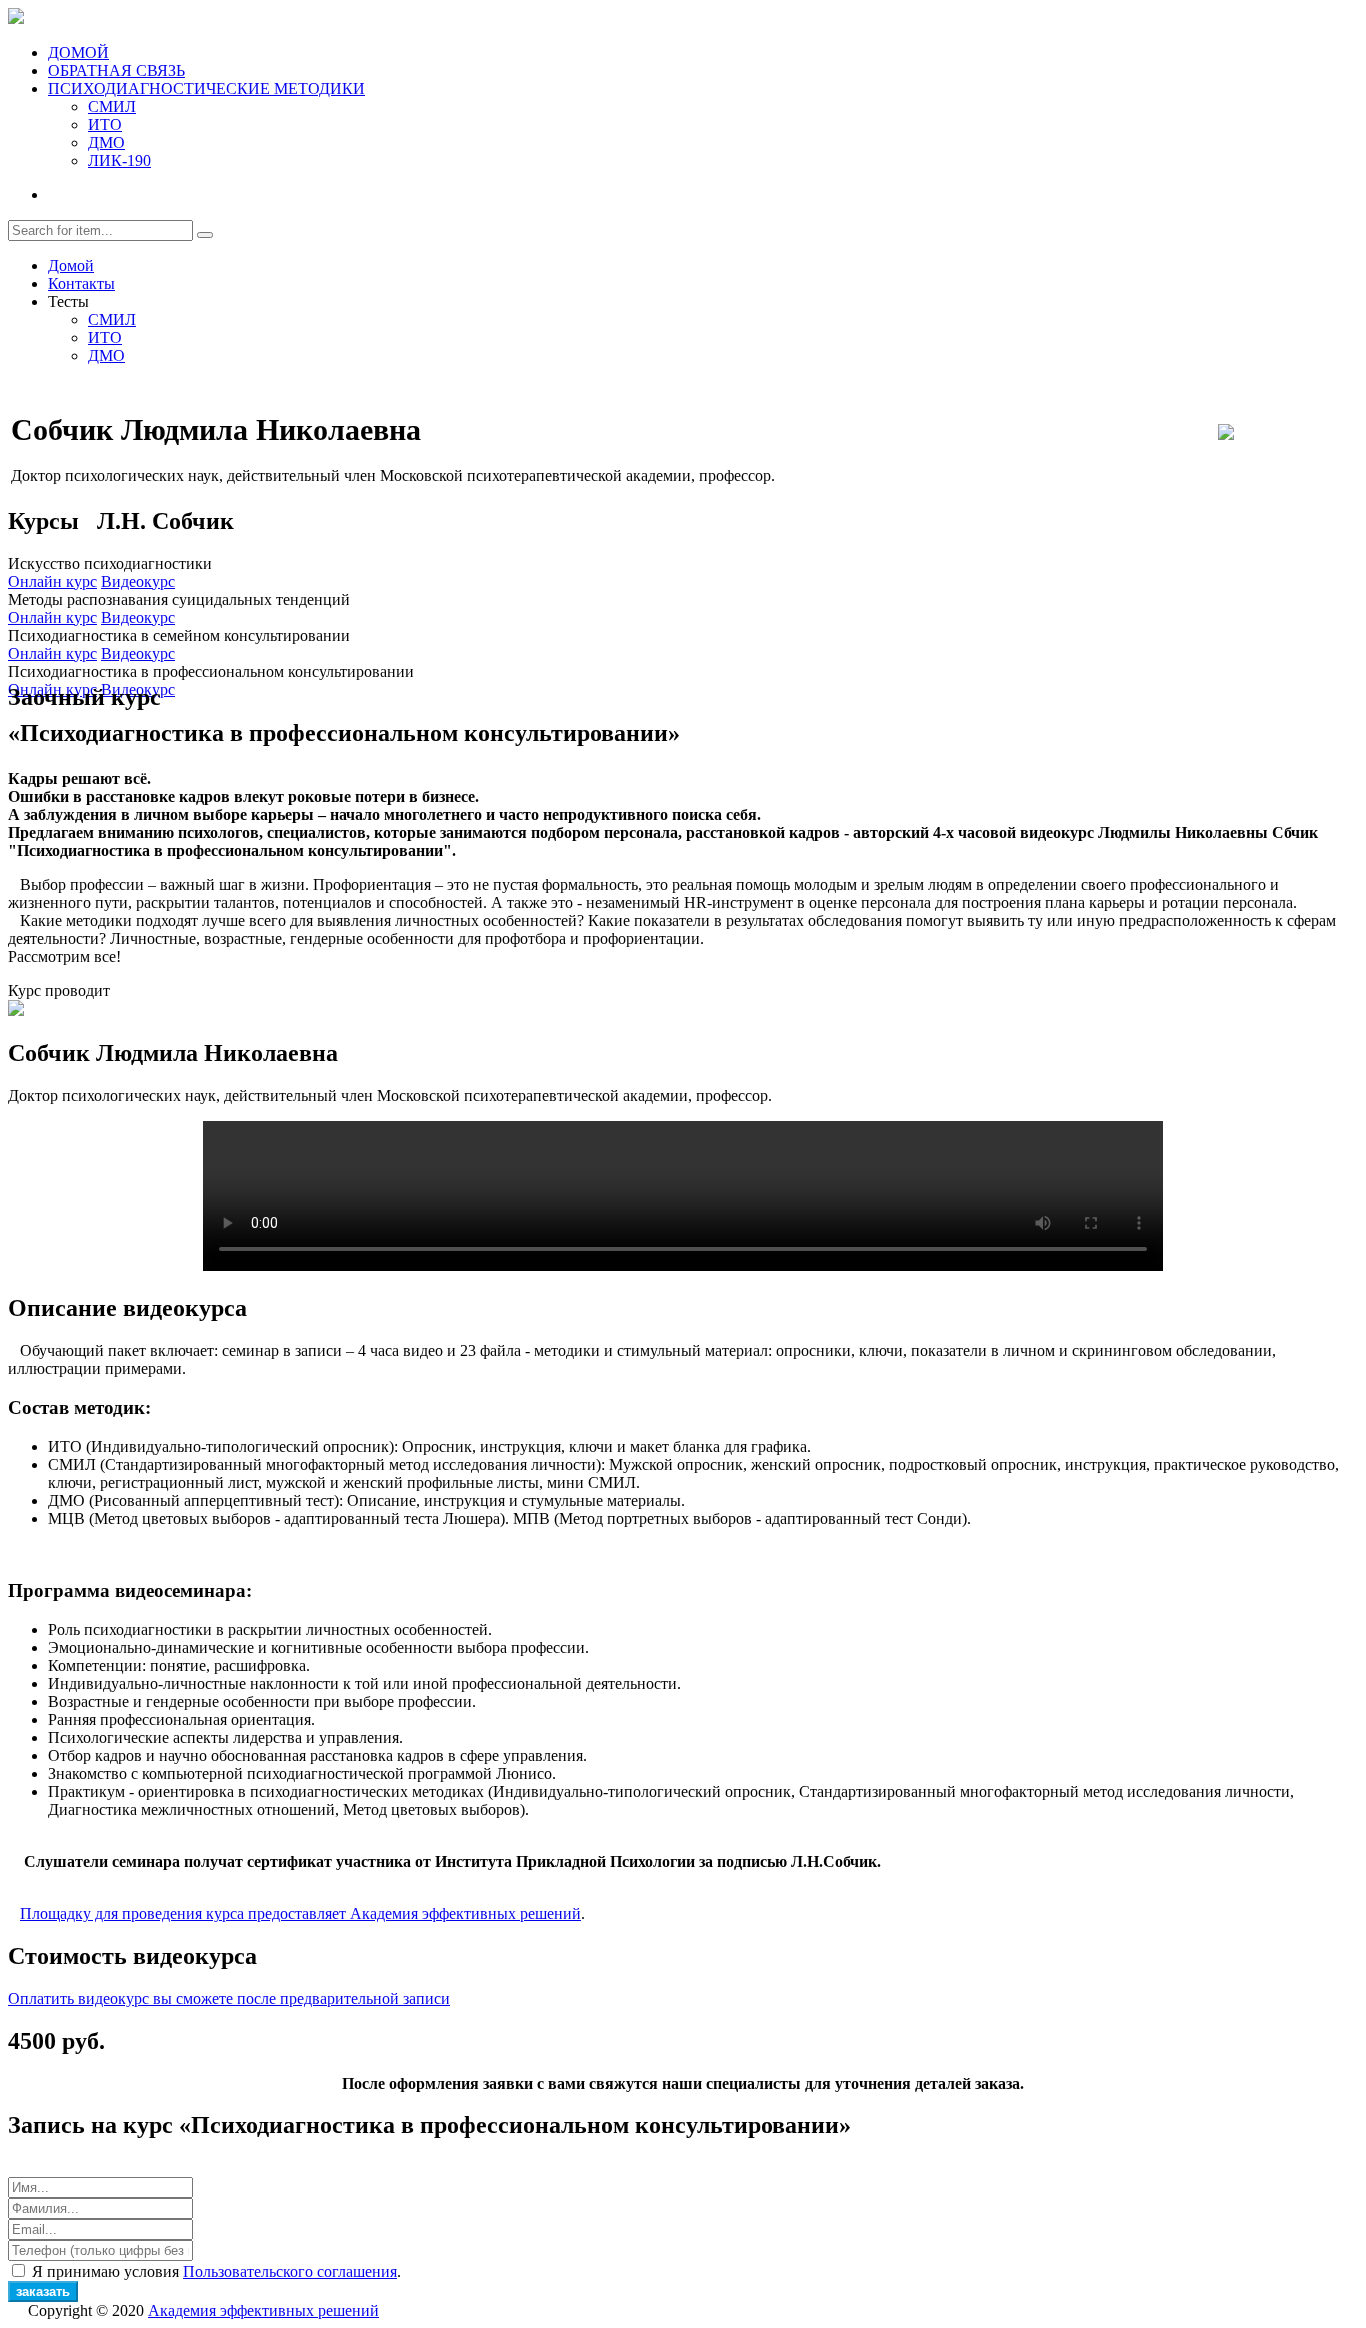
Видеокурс (138, 581)
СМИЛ (112, 106)
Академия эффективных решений (263, 2310)
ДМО (106, 142)
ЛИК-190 (119, 160)
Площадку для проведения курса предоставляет (300, 1913)
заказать (43, 2291)
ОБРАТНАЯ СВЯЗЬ (116, 70)
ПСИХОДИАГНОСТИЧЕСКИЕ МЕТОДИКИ (206, 88)
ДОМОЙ (78, 52)
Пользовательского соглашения (290, 2271)
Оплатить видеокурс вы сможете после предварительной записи (229, 1998)
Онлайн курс (52, 581)
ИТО (105, 124)
